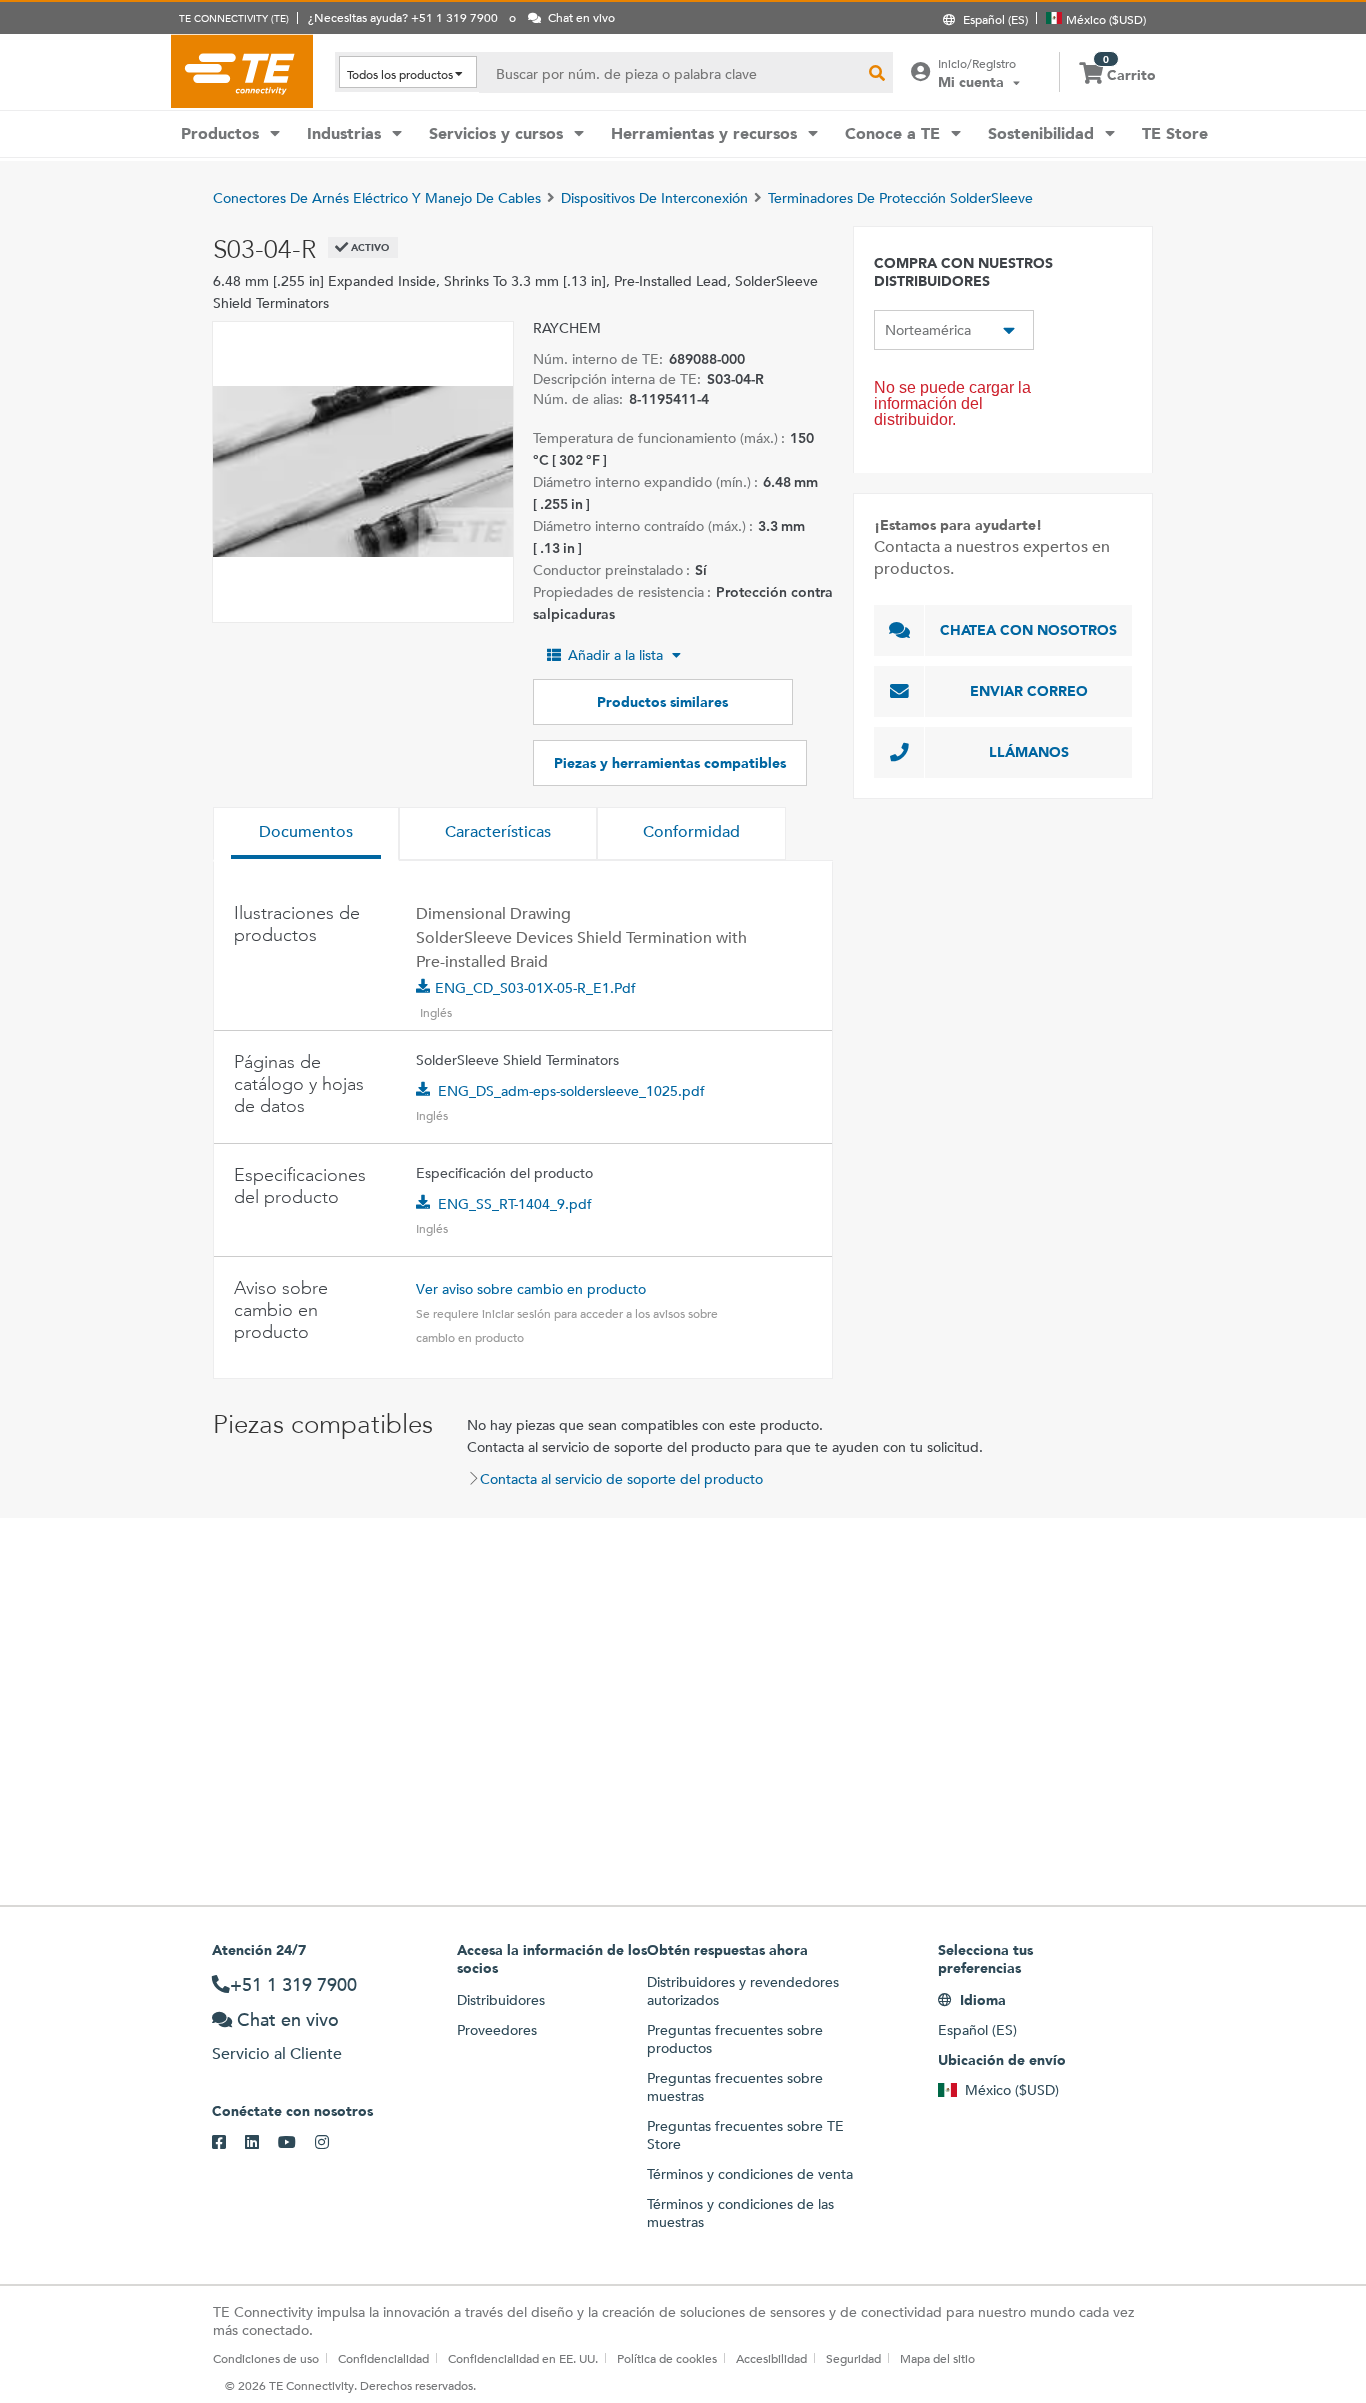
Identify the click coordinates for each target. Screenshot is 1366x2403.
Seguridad (853, 2358)
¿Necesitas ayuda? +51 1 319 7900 (403, 17)
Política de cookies (667, 2358)
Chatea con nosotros (1028, 630)
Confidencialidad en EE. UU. (523, 2358)
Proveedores (497, 2030)
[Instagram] (331, 2143)
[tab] (306, 834)
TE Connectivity (242, 71)
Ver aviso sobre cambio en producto (531, 1289)
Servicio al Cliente (277, 2053)
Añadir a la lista (615, 655)
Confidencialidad (383, 2358)
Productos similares (662, 702)
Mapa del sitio (937, 2358)
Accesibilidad (771, 2358)
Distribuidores (501, 2000)
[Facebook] (228, 2143)
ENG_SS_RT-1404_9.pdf (515, 1204)
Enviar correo (1029, 691)
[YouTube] (296, 2143)
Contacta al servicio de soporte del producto (621, 1479)
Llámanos (1029, 752)
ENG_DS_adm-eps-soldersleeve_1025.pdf (571, 1091)
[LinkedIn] (261, 2143)
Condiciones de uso (266, 2358)
